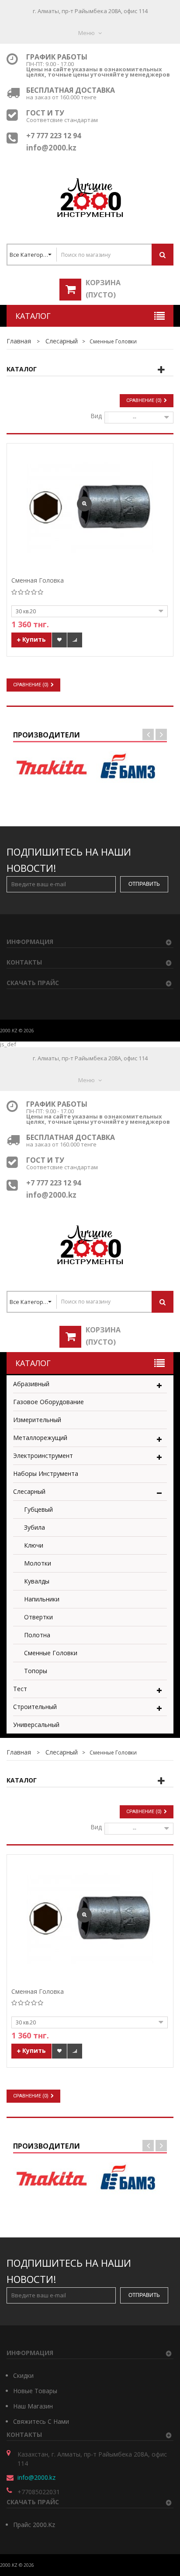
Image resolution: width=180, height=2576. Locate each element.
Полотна (37, 1635)
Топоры (36, 1671)
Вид (96, 415)
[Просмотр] (84, 504)
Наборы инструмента (46, 1473)
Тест (20, 1689)
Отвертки (38, 1617)
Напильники (42, 1599)
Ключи (34, 1545)
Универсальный (36, 1725)
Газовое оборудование (48, 1402)
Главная (19, 341)
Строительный (35, 1707)
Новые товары (35, 2391)
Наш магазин (33, 2406)
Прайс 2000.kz (34, 2525)
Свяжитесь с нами (41, 2421)
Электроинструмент (43, 1456)
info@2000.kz (36, 2477)
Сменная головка (38, 581)
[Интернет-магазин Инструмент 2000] (90, 197)
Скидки (23, 2375)
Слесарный (29, 1491)
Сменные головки (51, 1653)
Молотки (38, 1563)
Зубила (35, 1527)
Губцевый (38, 1509)
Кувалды (37, 1581)
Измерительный (37, 1420)
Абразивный (31, 1384)
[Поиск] (163, 255)
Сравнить (75, 640)
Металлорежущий (40, 1438)
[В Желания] (59, 640)
